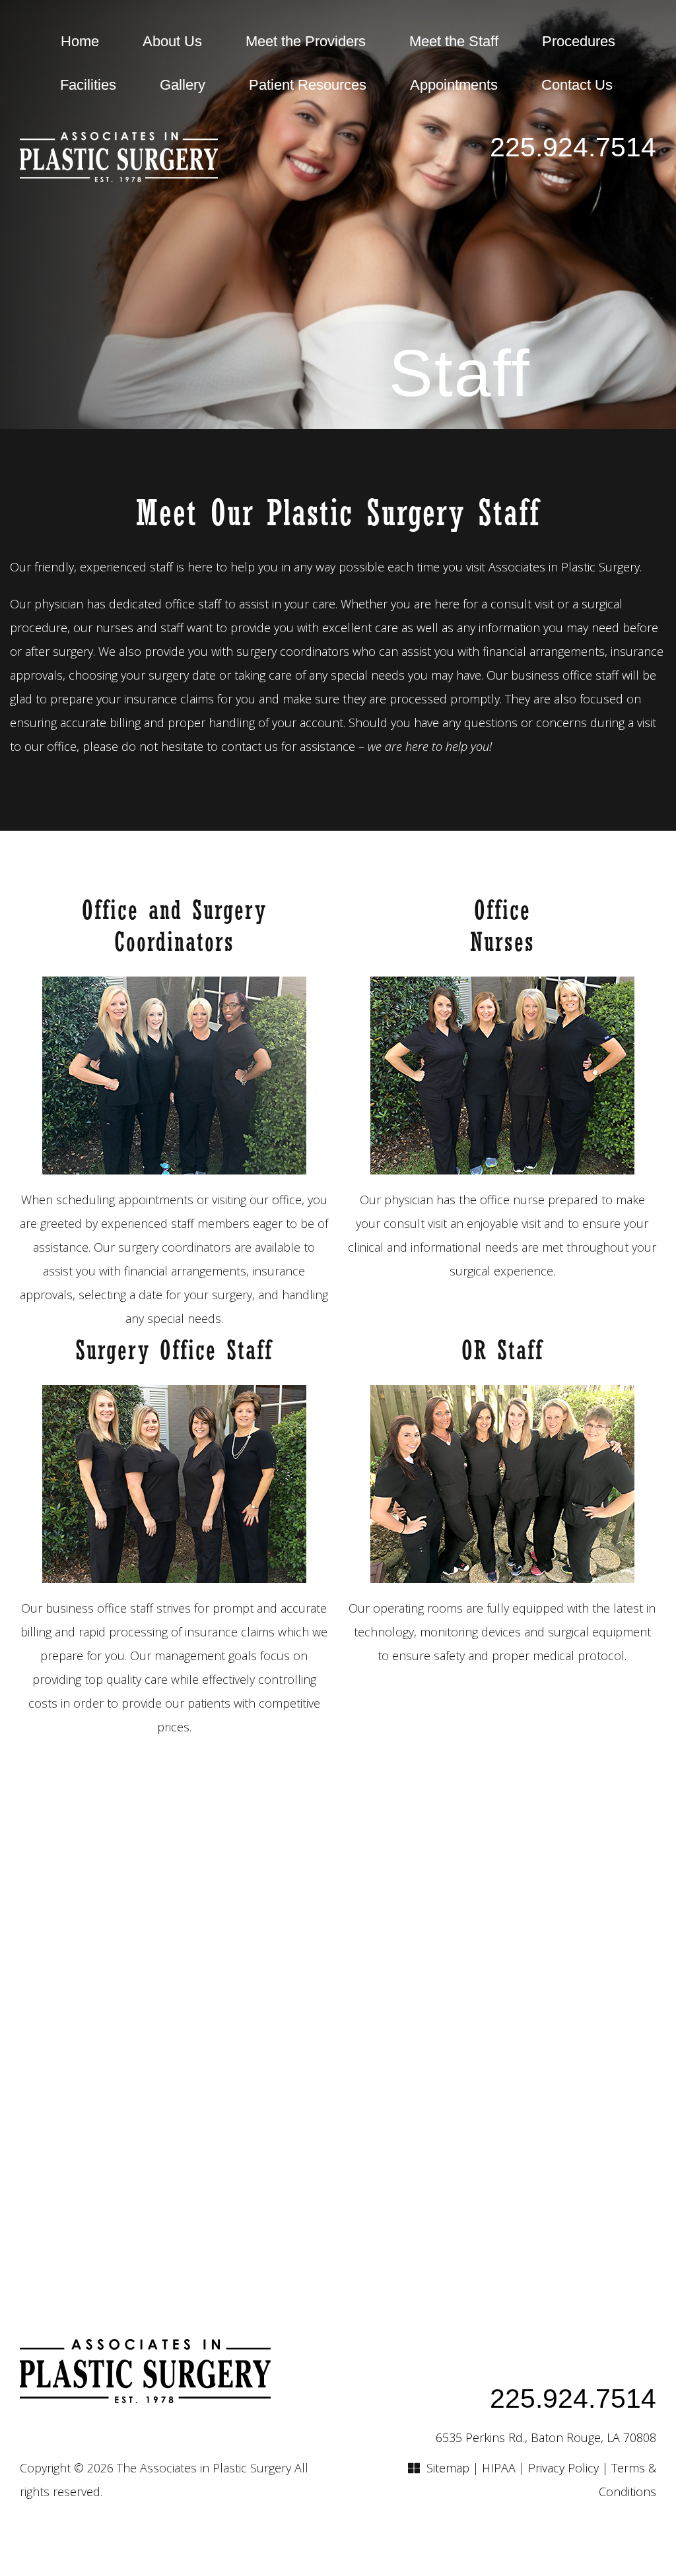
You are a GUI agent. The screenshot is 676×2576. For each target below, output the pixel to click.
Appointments (454, 85)
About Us (172, 41)
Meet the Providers (306, 41)
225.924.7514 (573, 147)
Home (80, 41)
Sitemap (448, 2468)
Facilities (88, 85)
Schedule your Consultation (338, 2042)
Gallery (183, 85)
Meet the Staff (454, 41)
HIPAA (499, 2468)
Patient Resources (308, 85)
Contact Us (577, 85)
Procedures (579, 41)
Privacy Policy (563, 2468)
